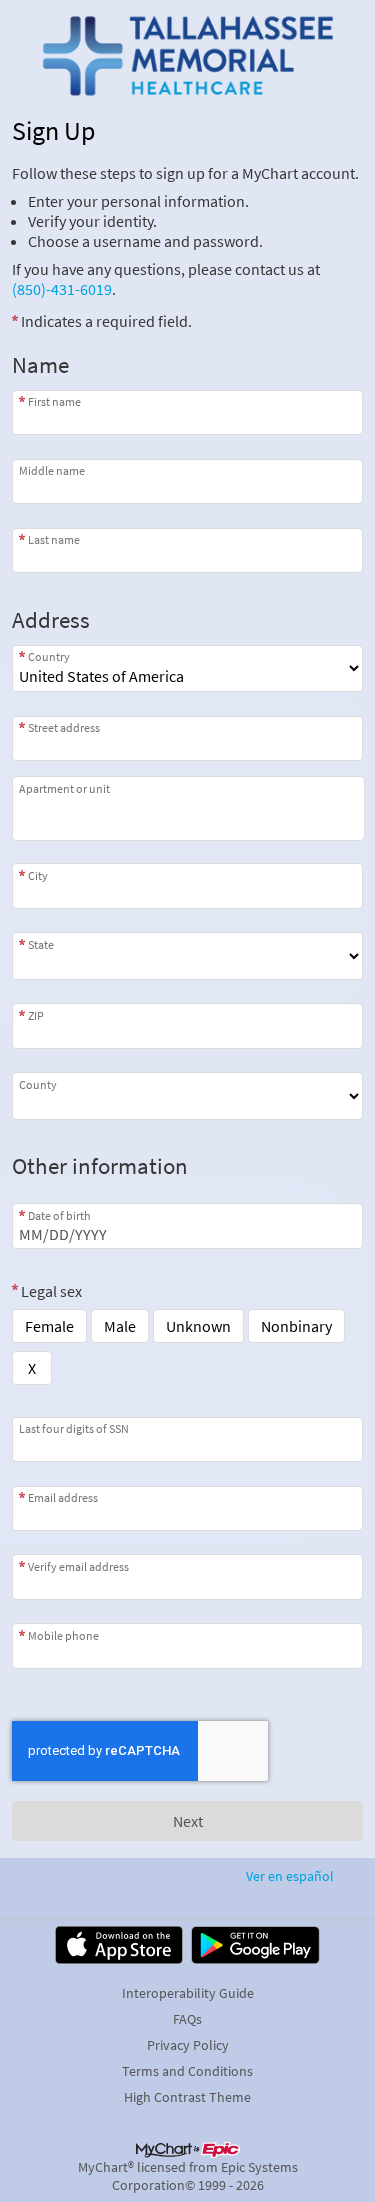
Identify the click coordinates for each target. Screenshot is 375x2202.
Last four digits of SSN (74, 1428)
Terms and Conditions (187, 2071)
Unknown (198, 1326)
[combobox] (187, 738)
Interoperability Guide (188, 1993)
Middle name (52, 470)
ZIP (36, 1015)
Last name (54, 539)
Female (49, 1326)
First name (54, 401)
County (38, 1084)
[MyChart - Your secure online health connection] (187, 56)
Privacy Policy (188, 2045)
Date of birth (59, 1215)
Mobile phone (63, 1635)
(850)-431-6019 (62, 289)
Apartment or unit (64, 788)
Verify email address (78, 1566)
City (38, 875)
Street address (64, 727)
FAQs (187, 2019)
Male (120, 1326)
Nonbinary (296, 1326)
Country (49, 656)
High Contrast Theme (187, 2097)
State (41, 944)
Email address (63, 1497)
